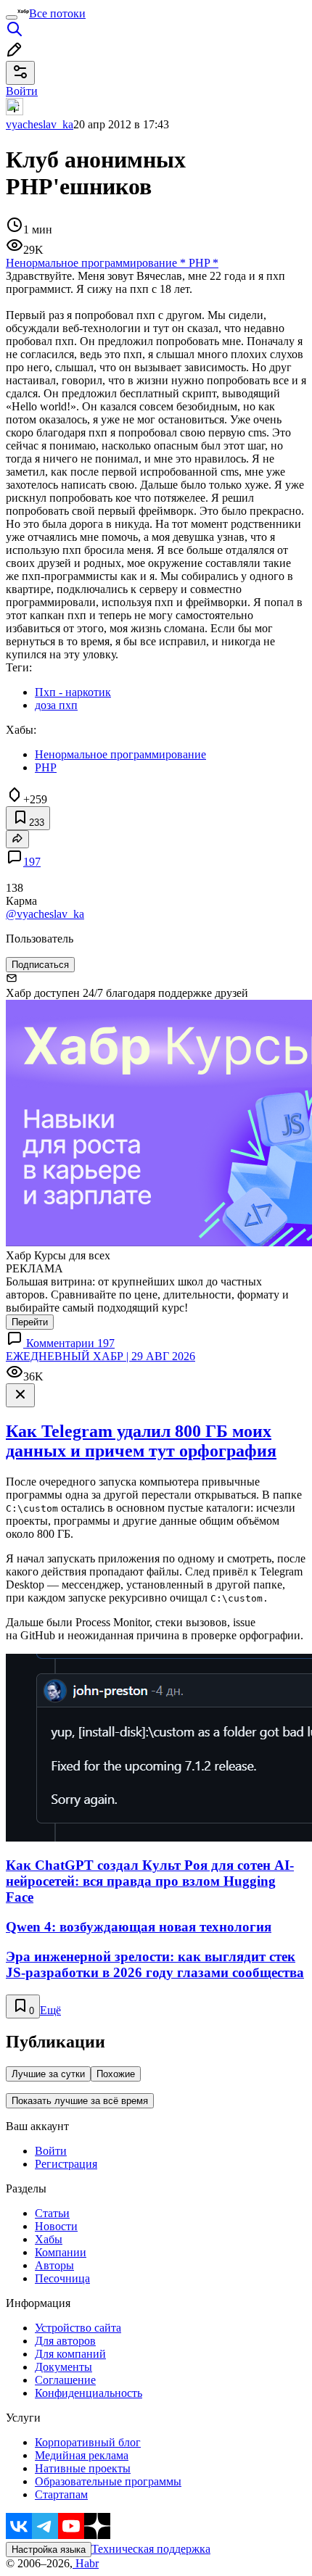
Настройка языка (49, 2550)
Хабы (49, 2239)
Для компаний (70, 2354)
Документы (63, 2367)
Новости (56, 2226)
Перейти (30, 1322)
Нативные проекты (83, 2468)
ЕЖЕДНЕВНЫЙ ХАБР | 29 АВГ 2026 (100, 1356)
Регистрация (66, 2164)
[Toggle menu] (12, 17)
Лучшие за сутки (48, 2074)
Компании (61, 2252)
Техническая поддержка (151, 2549)
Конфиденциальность (89, 2393)
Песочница (62, 2278)
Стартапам (61, 2494)
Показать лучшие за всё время (80, 2101)
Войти (51, 2151)
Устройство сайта (78, 2328)
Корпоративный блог (88, 2442)
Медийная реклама (82, 2455)
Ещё (50, 2010)
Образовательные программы (108, 2481)
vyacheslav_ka (40, 124)
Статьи (52, 2213)
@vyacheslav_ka (45, 914)
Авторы (54, 2265)
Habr (86, 2563)
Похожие (116, 2074)
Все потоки (57, 13)
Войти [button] (22, 91)
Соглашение (65, 2380)
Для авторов (65, 2341)
